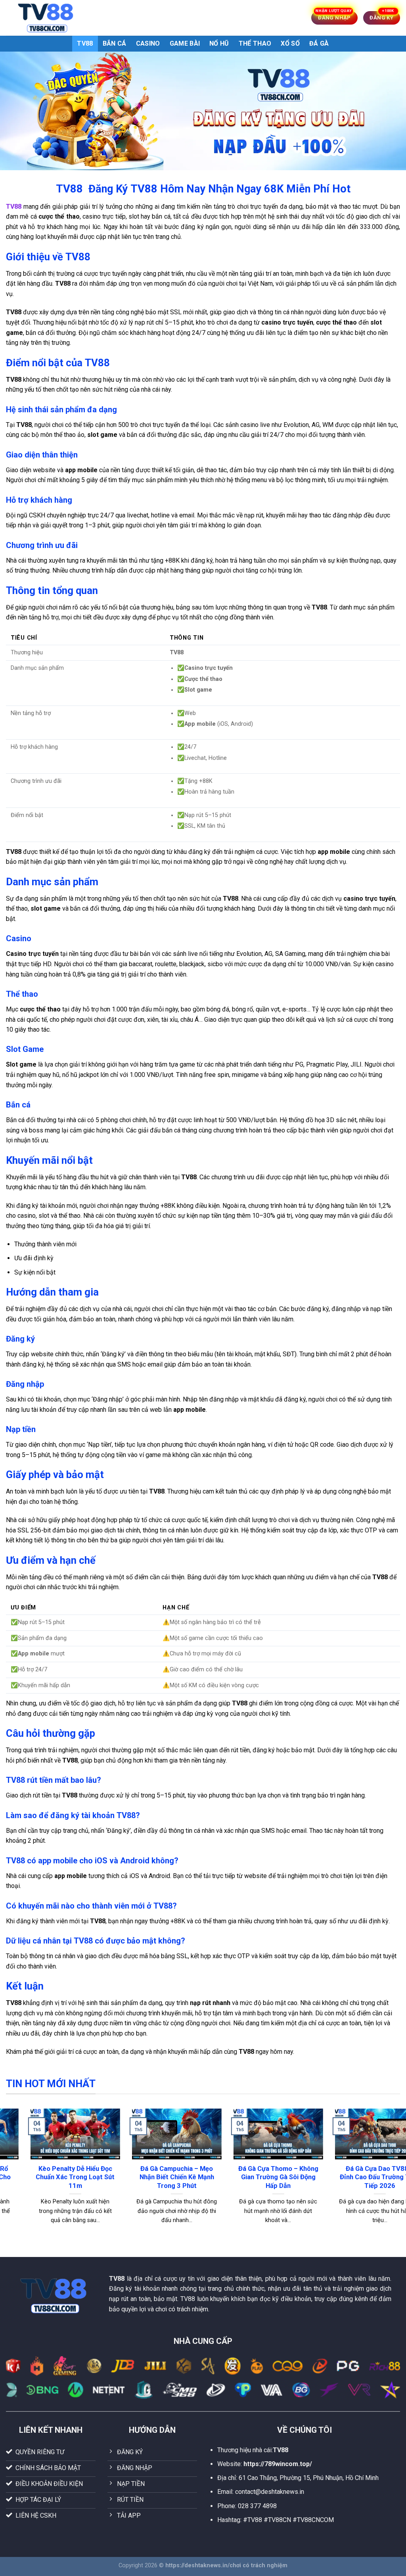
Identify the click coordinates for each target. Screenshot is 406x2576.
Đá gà (319, 43)
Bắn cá (115, 43)
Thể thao (255, 43)
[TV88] (46, 18)
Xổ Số (290, 43)
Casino (148, 43)
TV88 (85, 43)
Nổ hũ (219, 43)
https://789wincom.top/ (278, 2464)
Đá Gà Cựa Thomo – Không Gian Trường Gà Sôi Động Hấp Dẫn (156, 2177)
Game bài (185, 43)
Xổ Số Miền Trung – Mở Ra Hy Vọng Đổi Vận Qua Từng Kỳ (359, 2177)
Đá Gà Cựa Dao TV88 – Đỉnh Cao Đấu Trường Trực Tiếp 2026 (258, 2177)
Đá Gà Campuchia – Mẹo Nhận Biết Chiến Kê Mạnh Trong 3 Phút (54, 2177)
